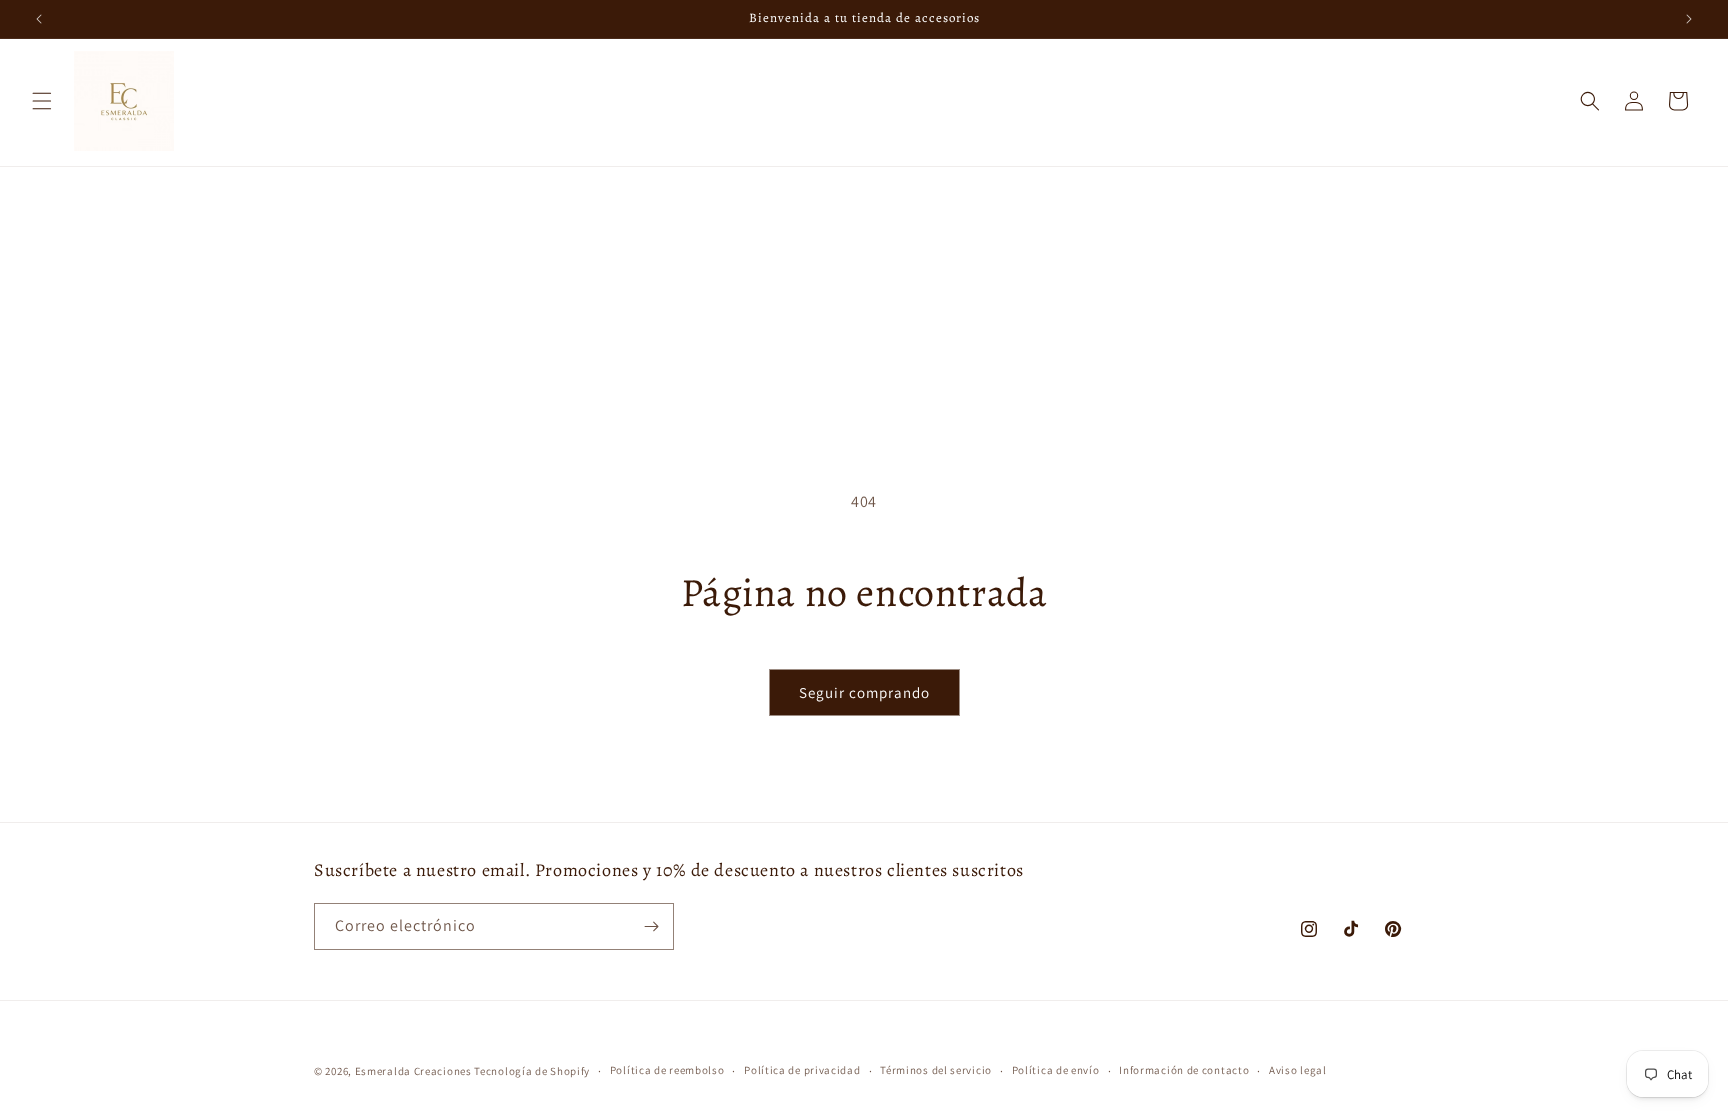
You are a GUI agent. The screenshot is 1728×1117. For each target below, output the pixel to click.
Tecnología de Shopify (532, 1071)
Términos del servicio (936, 1070)
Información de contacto (1184, 1070)
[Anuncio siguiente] (1689, 19)
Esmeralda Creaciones (415, 1071)
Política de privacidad (802, 1070)
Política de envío (1056, 1070)
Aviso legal (1298, 1070)
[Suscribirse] (651, 926)
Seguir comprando (864, 692)
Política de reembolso (667, 1070)
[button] (42, 101)
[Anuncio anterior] (39, 19)
